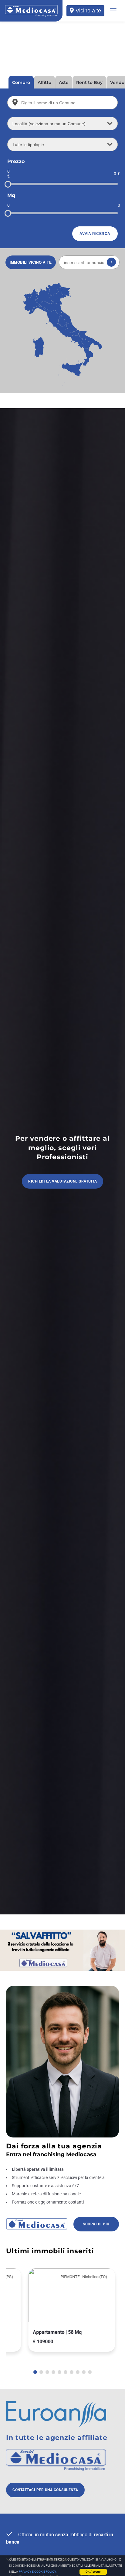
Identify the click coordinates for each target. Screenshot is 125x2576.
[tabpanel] (53, 2310)
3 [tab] (47, 2372)
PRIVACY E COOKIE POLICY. (38, 2572)
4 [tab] (53, 2372)
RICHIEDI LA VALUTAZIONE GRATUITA (62, 1181)
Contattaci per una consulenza (45, 2490)
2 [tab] (41, 2372)
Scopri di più (96, 2224)
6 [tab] (66, 2372)
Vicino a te (88, 11)
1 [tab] (35, 2372)
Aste (64, 82)
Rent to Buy (89, 82)
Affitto (44, 82)
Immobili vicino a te (31, 262)
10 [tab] (90, 2372)
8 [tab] (78, 2372)
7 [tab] (72, 2372)
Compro (21, 82)
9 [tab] (84, 2372)
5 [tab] (59, 2372)
